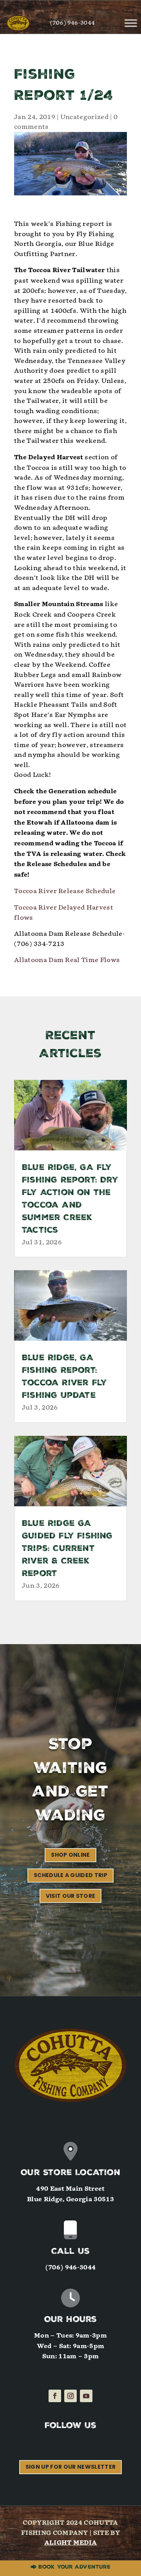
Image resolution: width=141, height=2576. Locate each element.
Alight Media (71, 2543)
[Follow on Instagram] (70, 2396)
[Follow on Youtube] (86, 2396)
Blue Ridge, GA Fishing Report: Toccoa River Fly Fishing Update (64, 1377)
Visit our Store (71, 1896)
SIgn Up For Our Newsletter (70, 2467)
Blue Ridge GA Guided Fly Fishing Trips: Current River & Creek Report (67, 1549)
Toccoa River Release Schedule (65, 891)
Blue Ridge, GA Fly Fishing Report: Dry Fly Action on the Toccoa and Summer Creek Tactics (70, 1200)
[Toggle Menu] (131, 23)
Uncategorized (84, 117)
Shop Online (70, 1855)
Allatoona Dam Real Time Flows (67, 960)
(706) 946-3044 (72, 23)
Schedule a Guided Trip (70, 1875)
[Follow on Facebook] (55, 2396)
